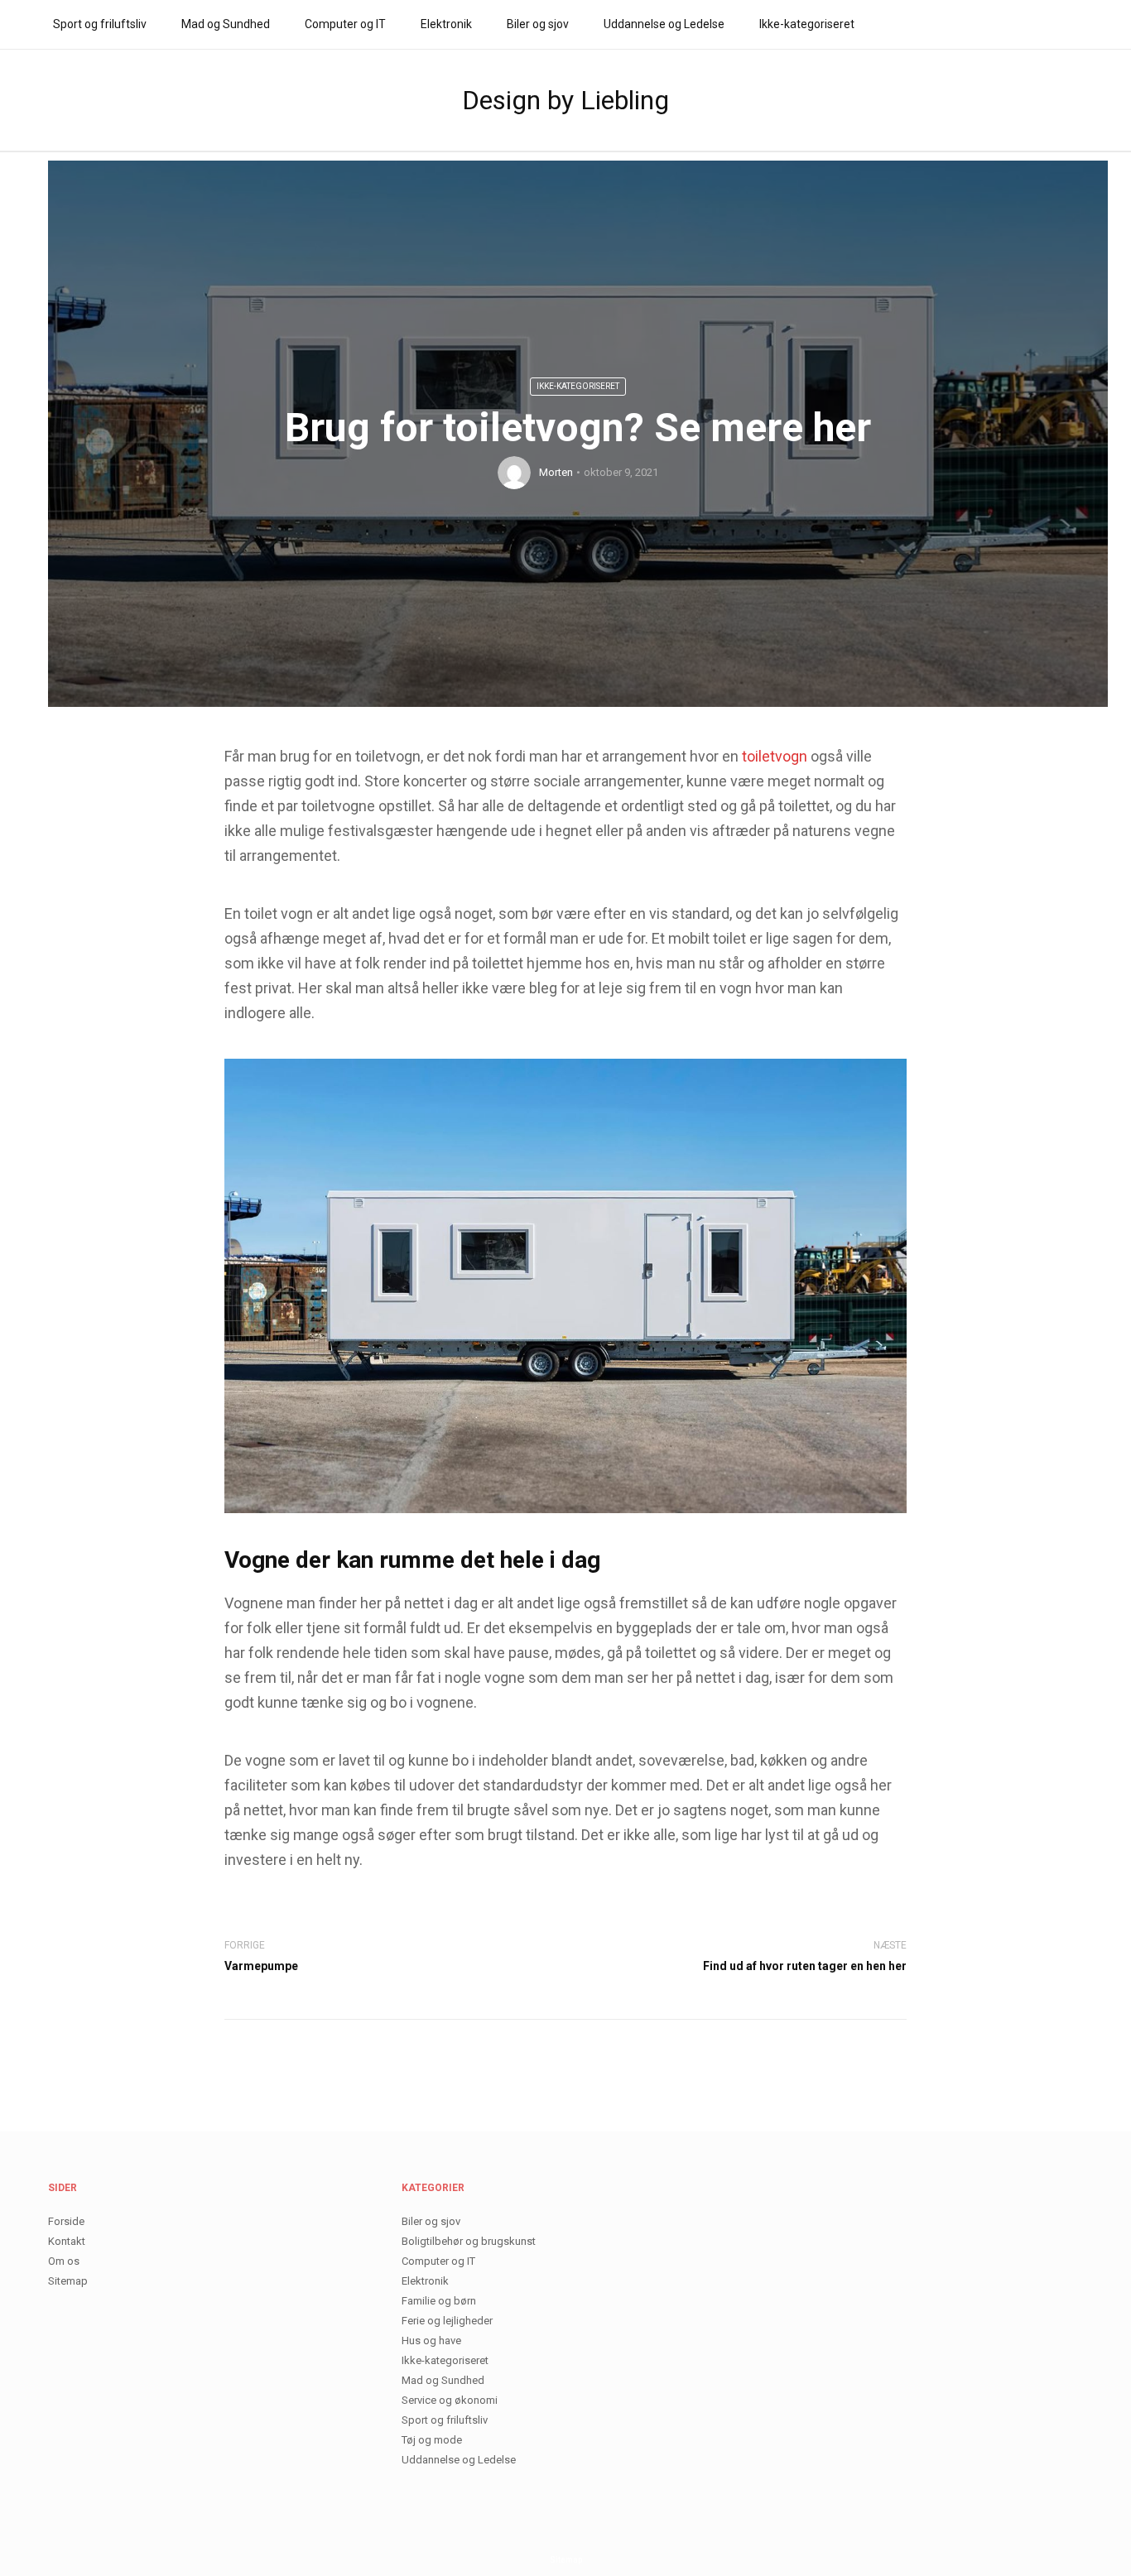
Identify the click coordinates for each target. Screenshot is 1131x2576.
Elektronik (446, 24)
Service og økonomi (450, 2400)
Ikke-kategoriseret (807, 24)
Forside (66, 2221)
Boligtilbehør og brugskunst (469, 2241)
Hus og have (431, 2341)
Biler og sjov (538, 24)
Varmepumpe (261, 1966)
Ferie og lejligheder (447, 2321)
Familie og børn (439, 2301)
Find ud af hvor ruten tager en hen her (805, 1966)
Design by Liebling (565, 100)
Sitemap (68, 2281)
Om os (64, 2261)
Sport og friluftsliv (100, 24)
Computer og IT (345, 24)
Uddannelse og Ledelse (664, 24)
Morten (556, 472)
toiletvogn (775, 756)
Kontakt (67, 2241)
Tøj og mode (432, 2440)
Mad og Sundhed (226, 24)
